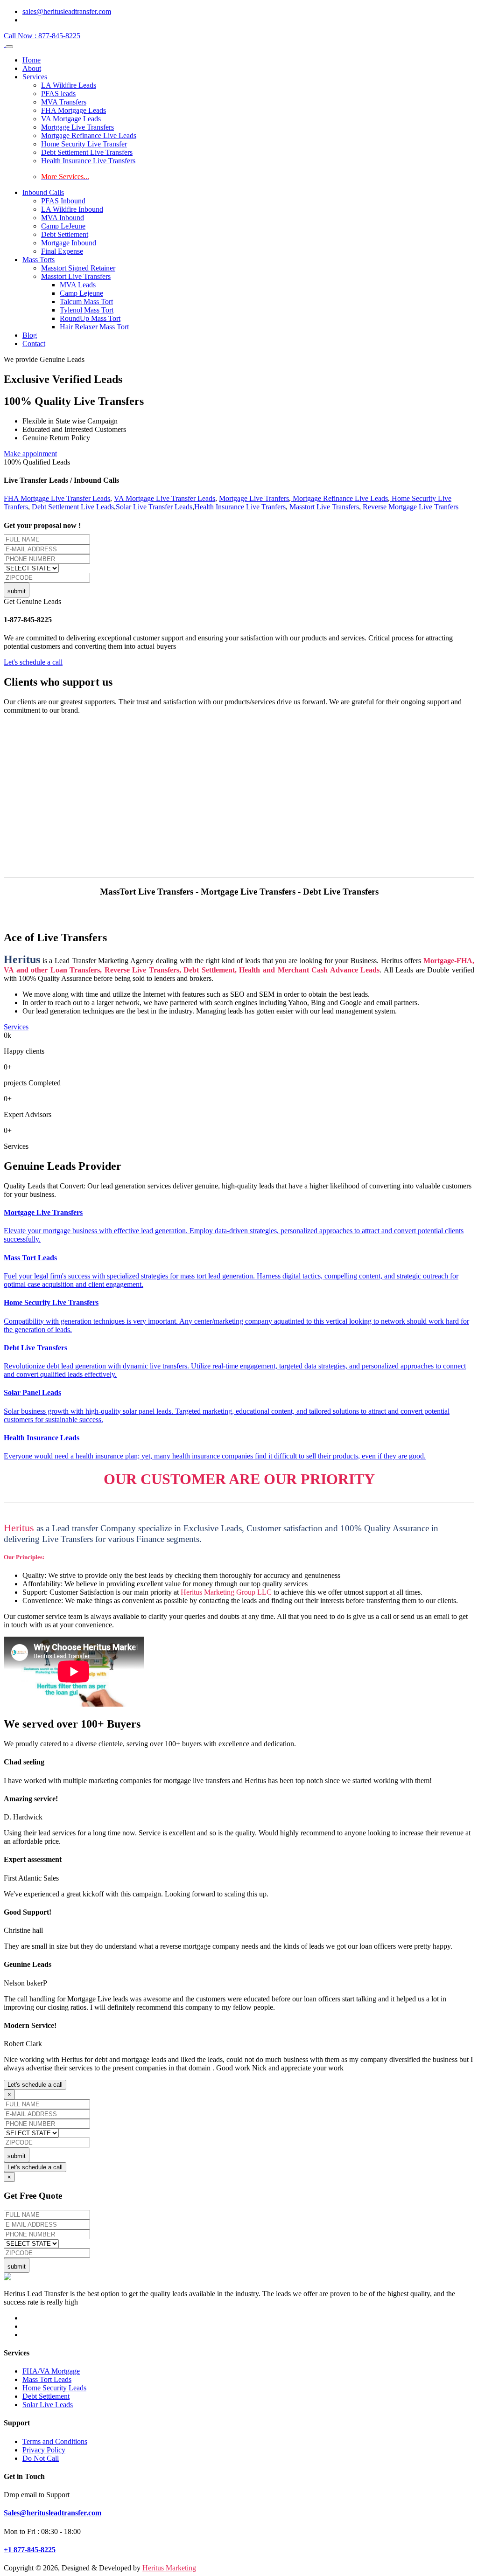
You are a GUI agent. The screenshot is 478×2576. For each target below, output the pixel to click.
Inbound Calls (43, 192)
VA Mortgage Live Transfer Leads (165, 498)
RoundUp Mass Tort (90, 318)
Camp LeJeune (63, 226)
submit (17, 591)
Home (32, 60)
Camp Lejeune (81, 293)
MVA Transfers (64, 102)
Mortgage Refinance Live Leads (89, 135)
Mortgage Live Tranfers (254, 498)
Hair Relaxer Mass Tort (94, 327)
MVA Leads (78, 285)
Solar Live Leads (48, 2405)
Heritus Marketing (169, 2568)
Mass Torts (39, 260)
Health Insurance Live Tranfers (240, 507)
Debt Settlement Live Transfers (87, 152)
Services (35, 77)
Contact (34, 344)
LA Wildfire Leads (69, 85)
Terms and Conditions (55, 2441)
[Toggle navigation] (9, 47)
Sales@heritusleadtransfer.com (53, 2513)
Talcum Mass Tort (86, 302)
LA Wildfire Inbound (72, 209)
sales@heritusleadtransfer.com (67, 11)
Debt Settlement (65, 234)
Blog (30, 335)
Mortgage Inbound (69, 243)
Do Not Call (41, 2458)
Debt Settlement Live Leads (72, 507)
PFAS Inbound (63, 201)
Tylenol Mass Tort (87, 310)
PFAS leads (58, 94)
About (32, 68)
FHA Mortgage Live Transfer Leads (57, 498)
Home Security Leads (54, 2388)
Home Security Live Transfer (84, 144)
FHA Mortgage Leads (74, 110)
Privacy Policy (44, 2450)
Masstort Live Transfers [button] (76, 276)
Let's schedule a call (33, 662)
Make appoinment (30, 454)
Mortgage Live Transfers (77, 127)
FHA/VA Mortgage (51, 2371)
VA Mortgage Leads (71, 119)
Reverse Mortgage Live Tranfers (410, 507)
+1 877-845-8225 (30, 2550)
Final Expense (62, 251)
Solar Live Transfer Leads (154, 507)
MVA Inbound (63, 218)
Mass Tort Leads (47, 2379)
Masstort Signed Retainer (78, 268)
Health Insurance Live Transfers (88, 161)
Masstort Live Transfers (323, 507)
